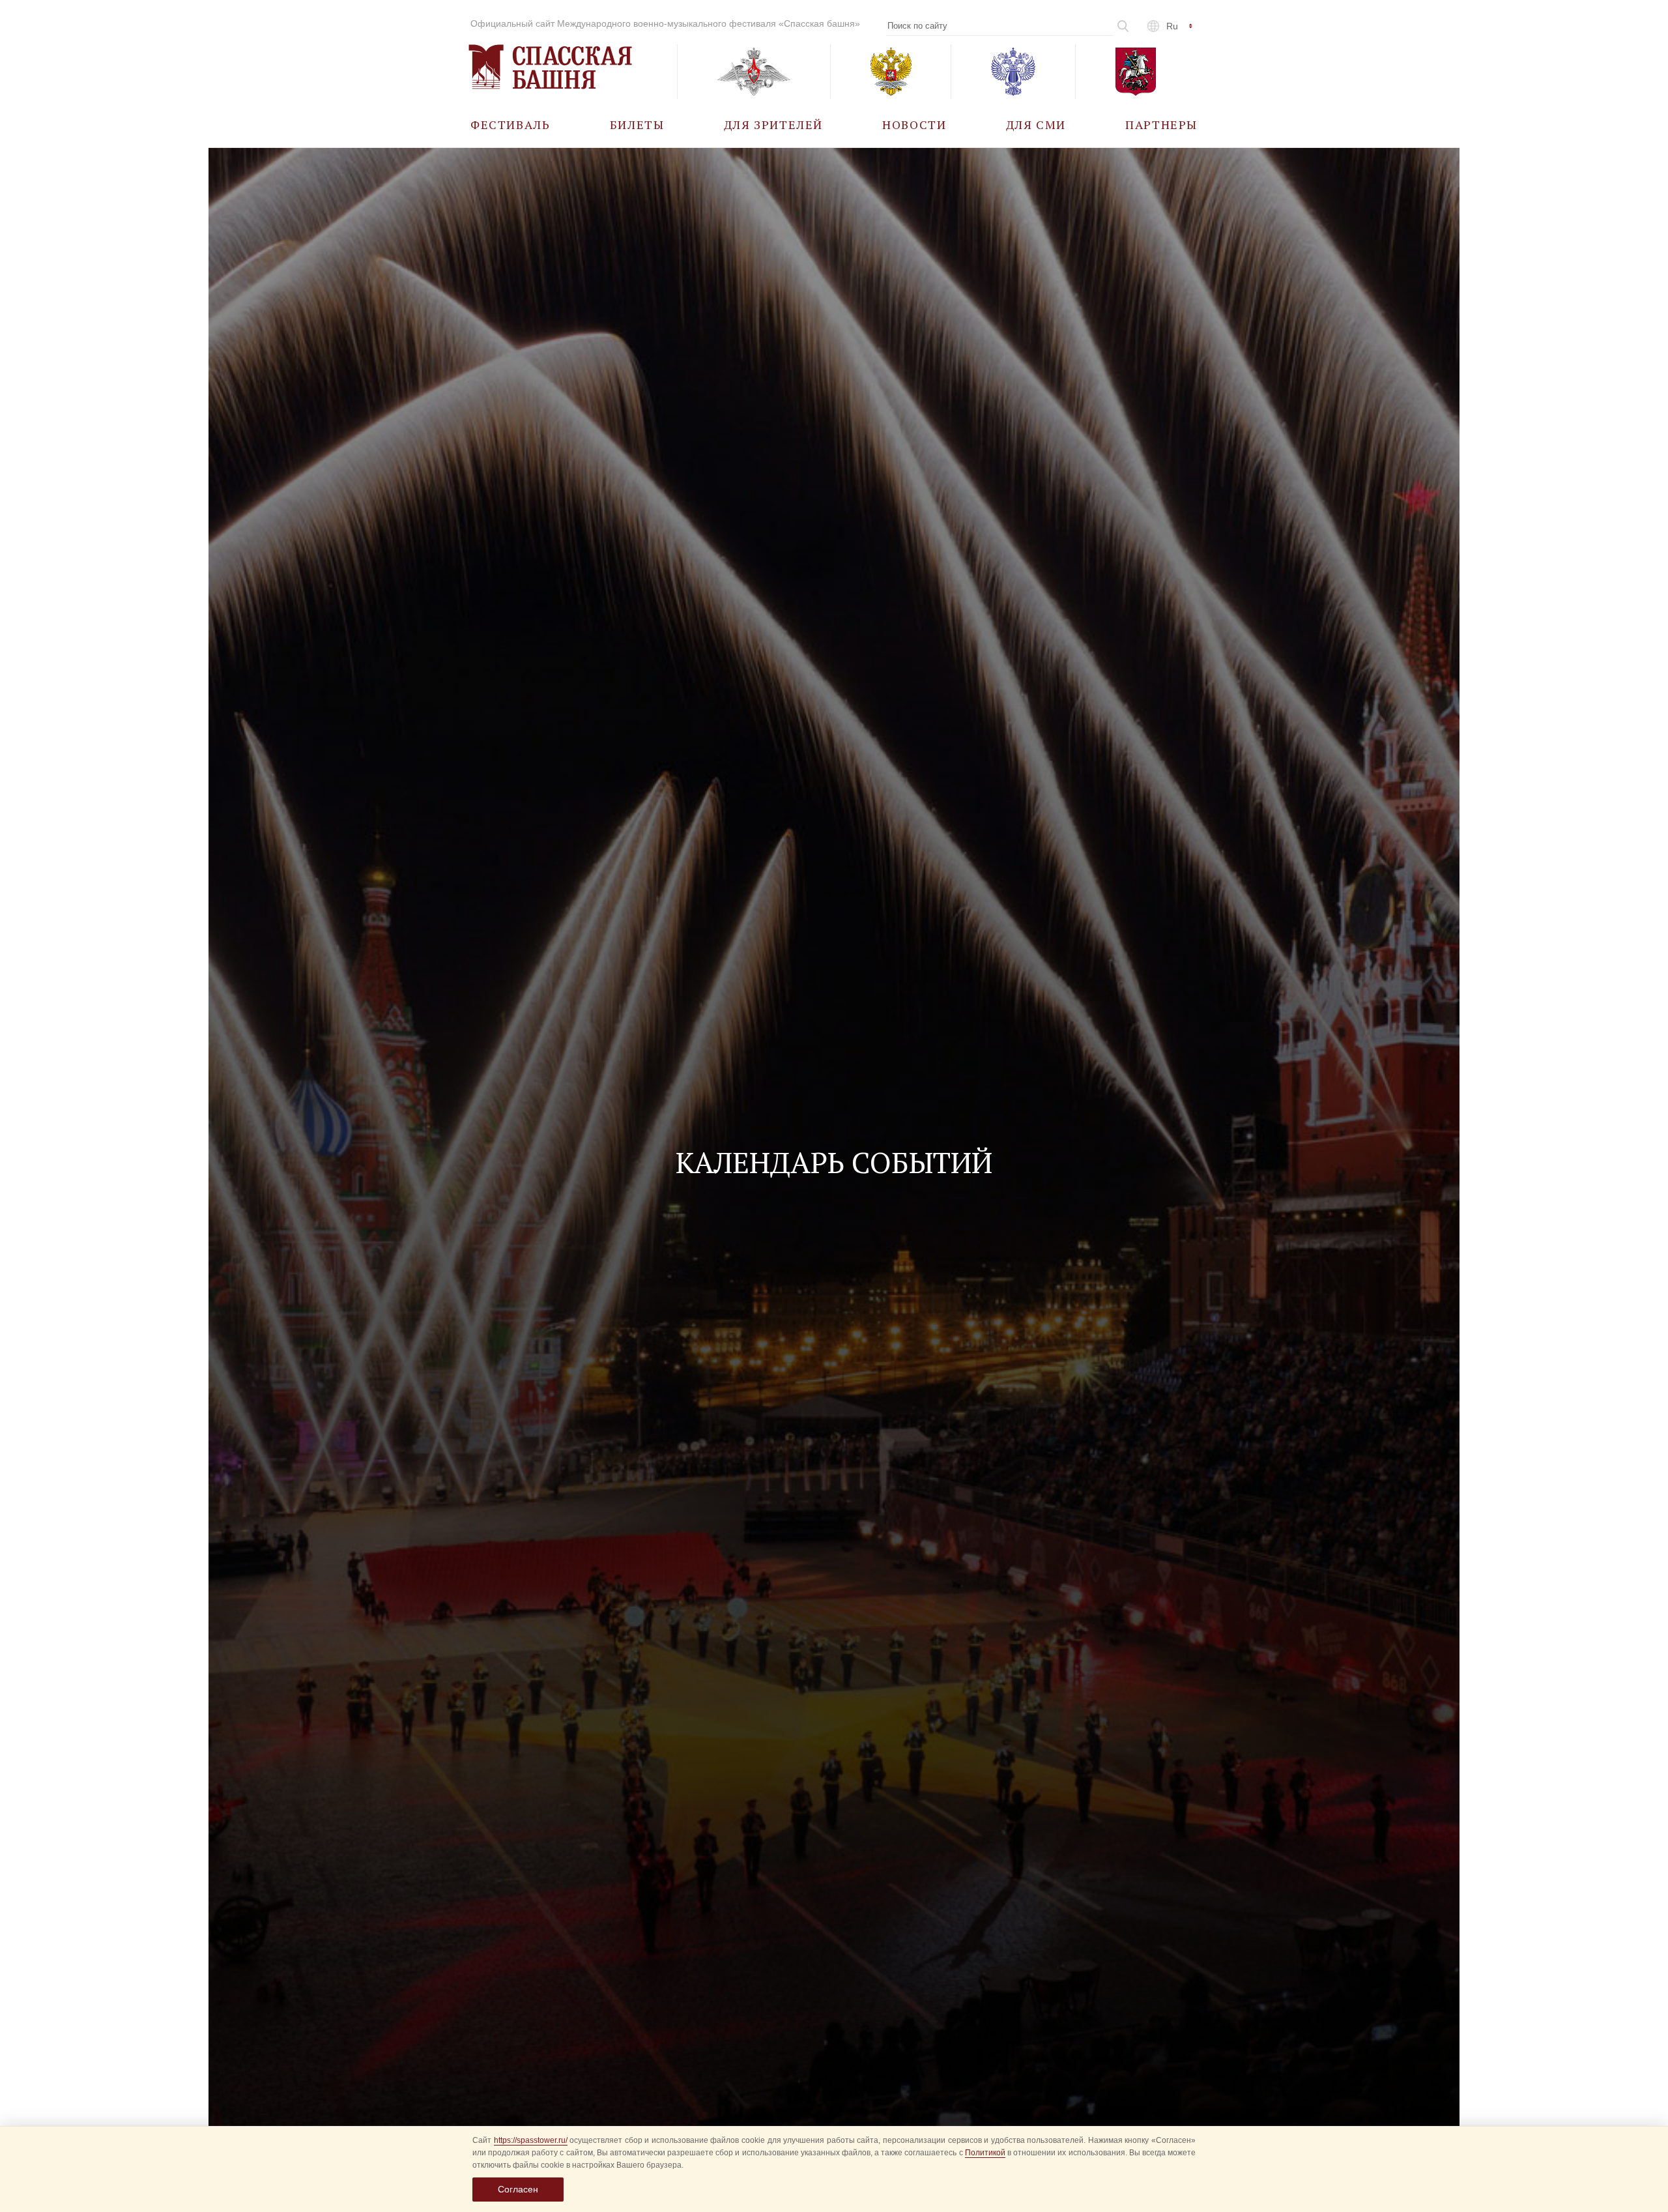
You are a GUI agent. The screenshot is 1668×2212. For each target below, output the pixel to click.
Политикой (985, 2153)
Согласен (518, 2189)
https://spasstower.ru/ (531, 2140)
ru (1172, 26)
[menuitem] (510, 124)
